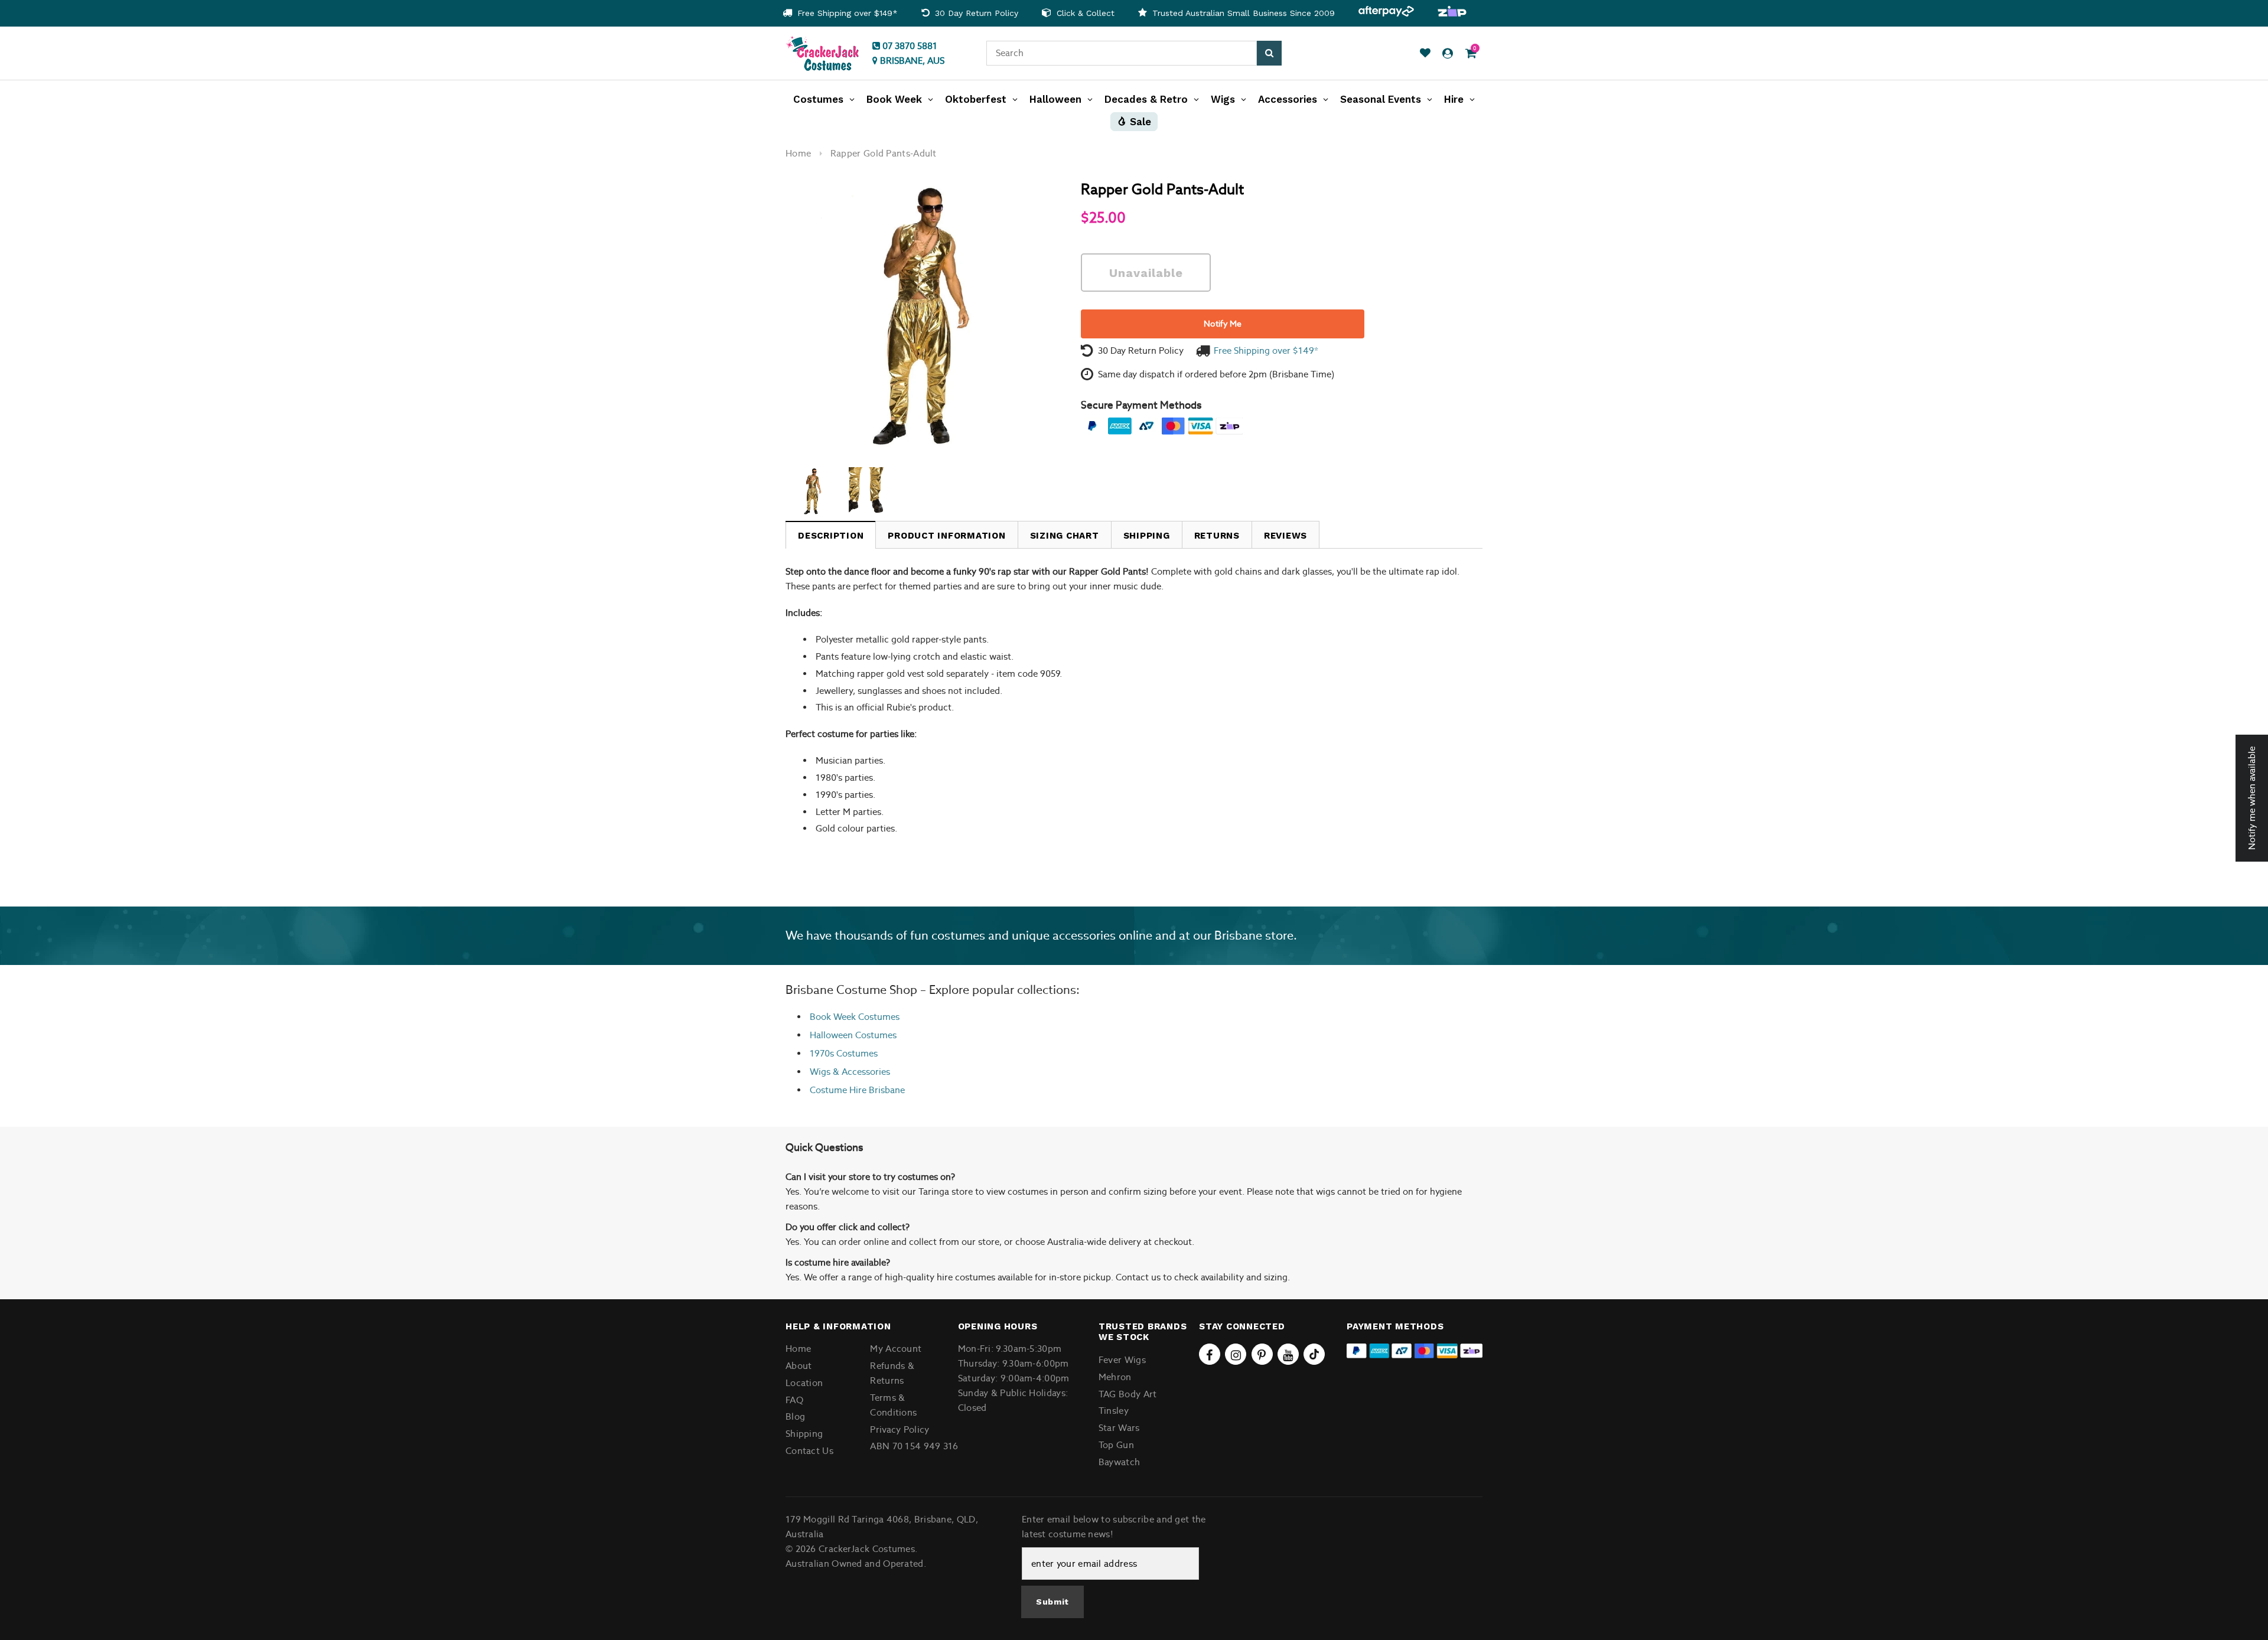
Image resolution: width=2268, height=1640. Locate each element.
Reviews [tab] (1285, 536)
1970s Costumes (844, 1053)
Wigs (820, 1072)
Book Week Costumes (855, 1017)
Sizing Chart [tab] (1065, 536)
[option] (840, 13)
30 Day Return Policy (975, 13)
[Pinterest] (1262, 1354)
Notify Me (1223, 324)
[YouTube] (1288, 1354)
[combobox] (1122, 53)
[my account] (1448, 53)
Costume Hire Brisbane (857, 1090)
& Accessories (860, 1072)
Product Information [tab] (946, 536)
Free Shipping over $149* (846, 13)
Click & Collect (1084, 13)
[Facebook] (1210, 1354)
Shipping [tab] (1147, 536)
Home (798, 153)
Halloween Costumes (853, 1035)
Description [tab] (831, 536)
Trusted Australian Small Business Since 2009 (1242, 13)
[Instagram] (1236, 1354)
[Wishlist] (1425, 53)
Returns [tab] (1217, 536)
